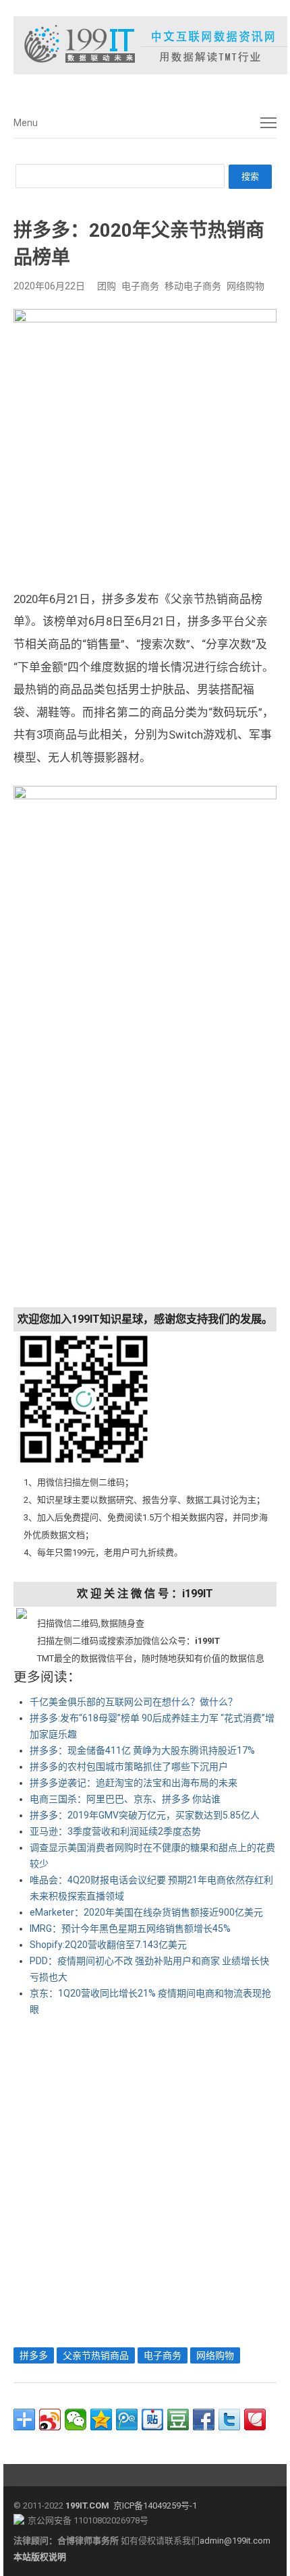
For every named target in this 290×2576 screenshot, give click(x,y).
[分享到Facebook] (204, 2420)
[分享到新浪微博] (50, 2420)
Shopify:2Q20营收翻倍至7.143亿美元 (108, 1945)
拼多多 (34, 2355)
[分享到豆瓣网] (178, 2420)
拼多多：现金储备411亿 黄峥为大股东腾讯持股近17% (142, 1750)
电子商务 (140, 286)
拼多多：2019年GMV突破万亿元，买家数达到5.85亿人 (145, 1815)
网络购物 (245, 286)
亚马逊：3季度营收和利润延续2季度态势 (115, 1831)
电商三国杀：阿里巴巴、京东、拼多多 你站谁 (125, 1799)
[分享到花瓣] (255, 2420)
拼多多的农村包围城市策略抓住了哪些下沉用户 (129, 1767)
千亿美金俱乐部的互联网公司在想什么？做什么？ (134, 1702)
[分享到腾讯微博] (127, 2420)
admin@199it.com (235, 2541)
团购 (107, 286)
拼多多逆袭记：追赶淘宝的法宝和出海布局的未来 (134, 1783)
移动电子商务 (193, 286)
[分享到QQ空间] (101, 2420)
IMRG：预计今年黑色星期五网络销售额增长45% (130, 1928)
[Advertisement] (145, 2179)
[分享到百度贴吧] (152, 2420)
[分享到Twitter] (229, 2420)
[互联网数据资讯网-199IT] (145, 45)
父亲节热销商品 (96, 2355)
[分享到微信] (76, 2420)
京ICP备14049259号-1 (155, 2506)
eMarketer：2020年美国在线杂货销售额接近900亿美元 (146, 1912)
